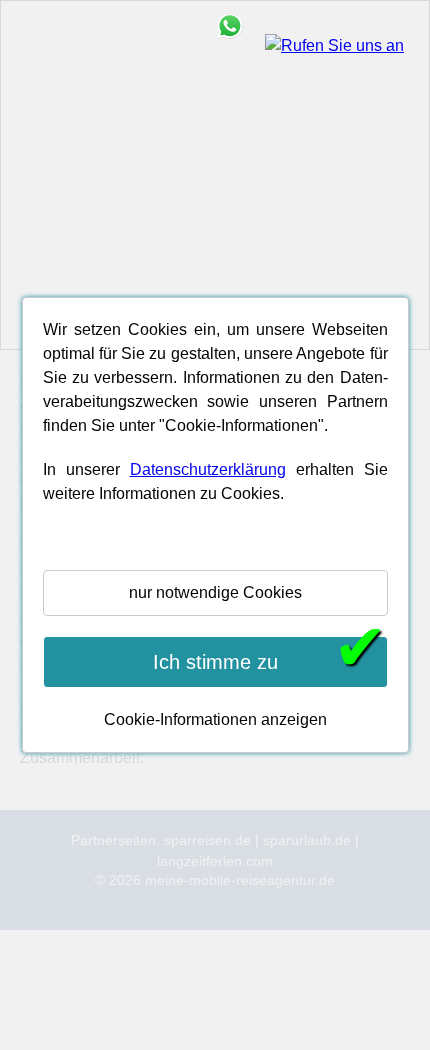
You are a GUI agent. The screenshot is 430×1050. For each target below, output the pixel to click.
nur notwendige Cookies (215, 592)
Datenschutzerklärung (208, 469)
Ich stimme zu (270, 660)
